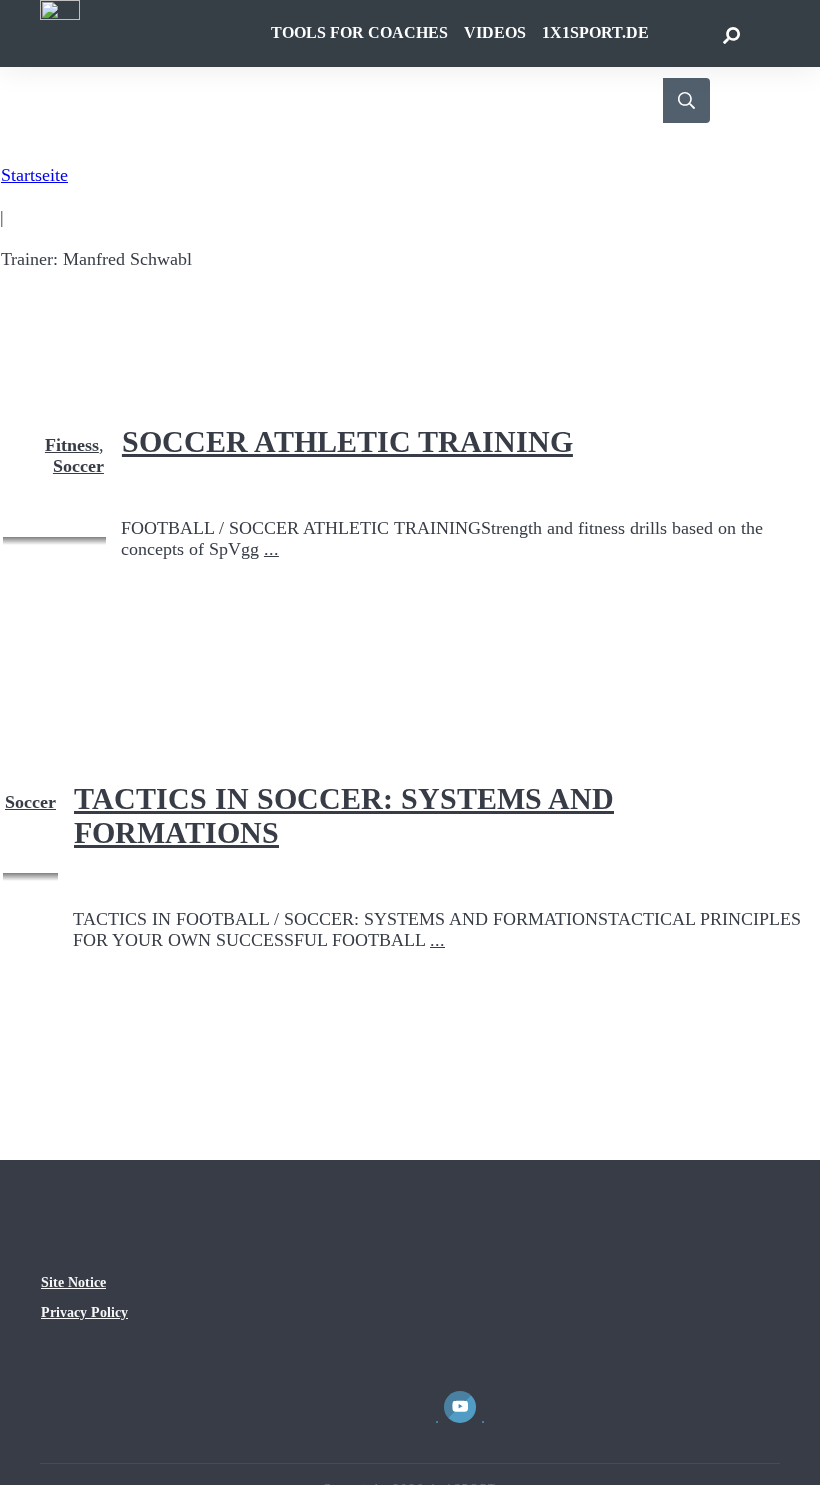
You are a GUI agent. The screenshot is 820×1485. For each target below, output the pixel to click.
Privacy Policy (84, 1312)
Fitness (72, 445)
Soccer (78, 466)
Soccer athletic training (347, 441)
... (271, 549)
